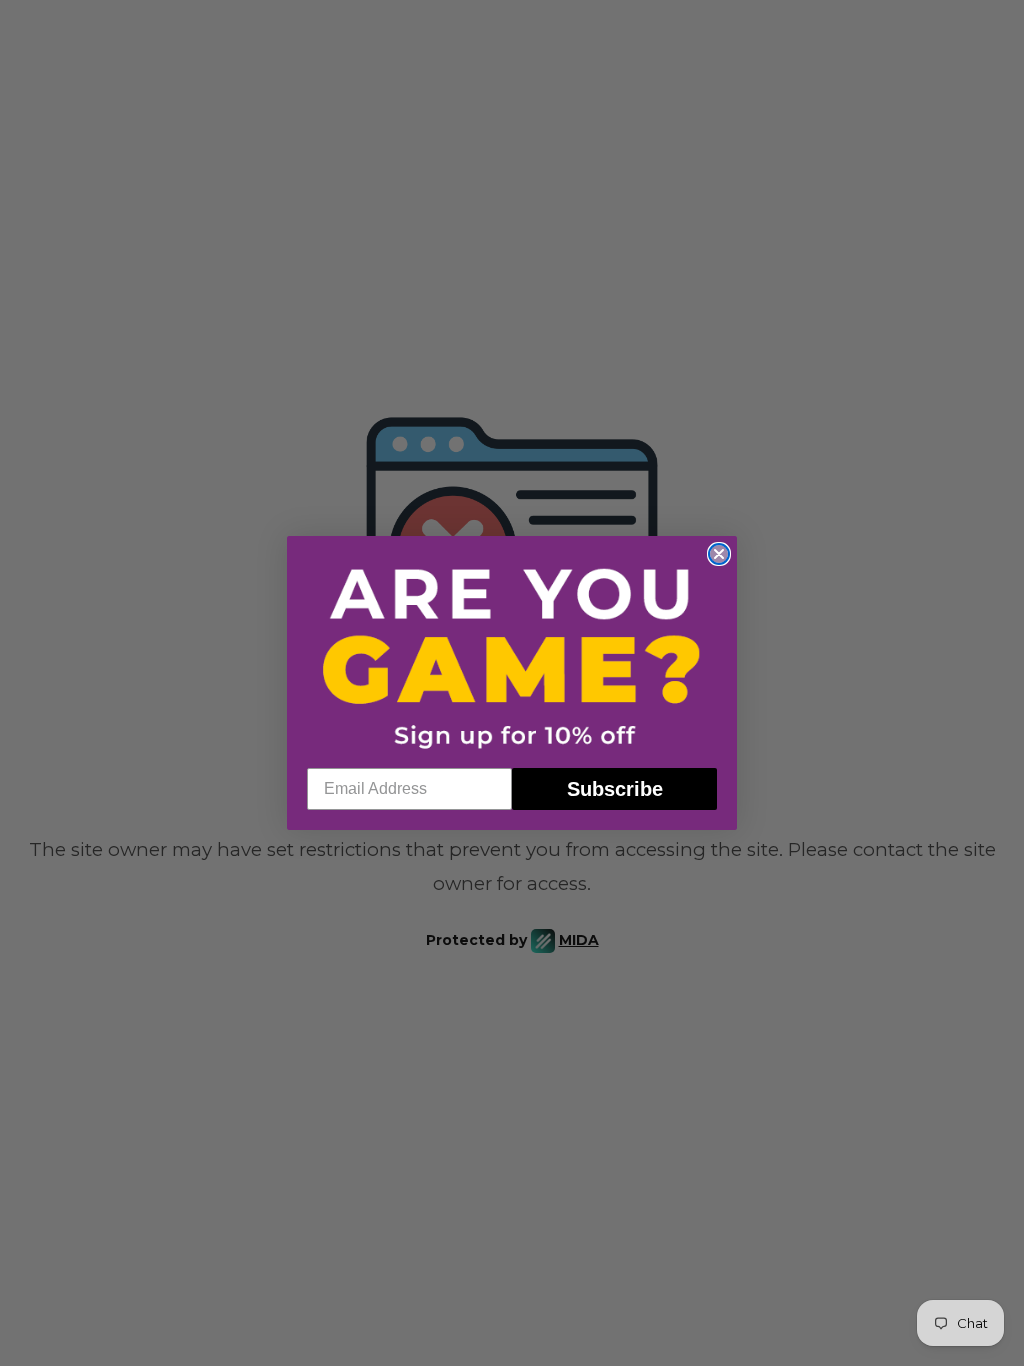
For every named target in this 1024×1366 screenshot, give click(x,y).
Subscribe (615, 789)
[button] (512, 656)
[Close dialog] (719, 554)
